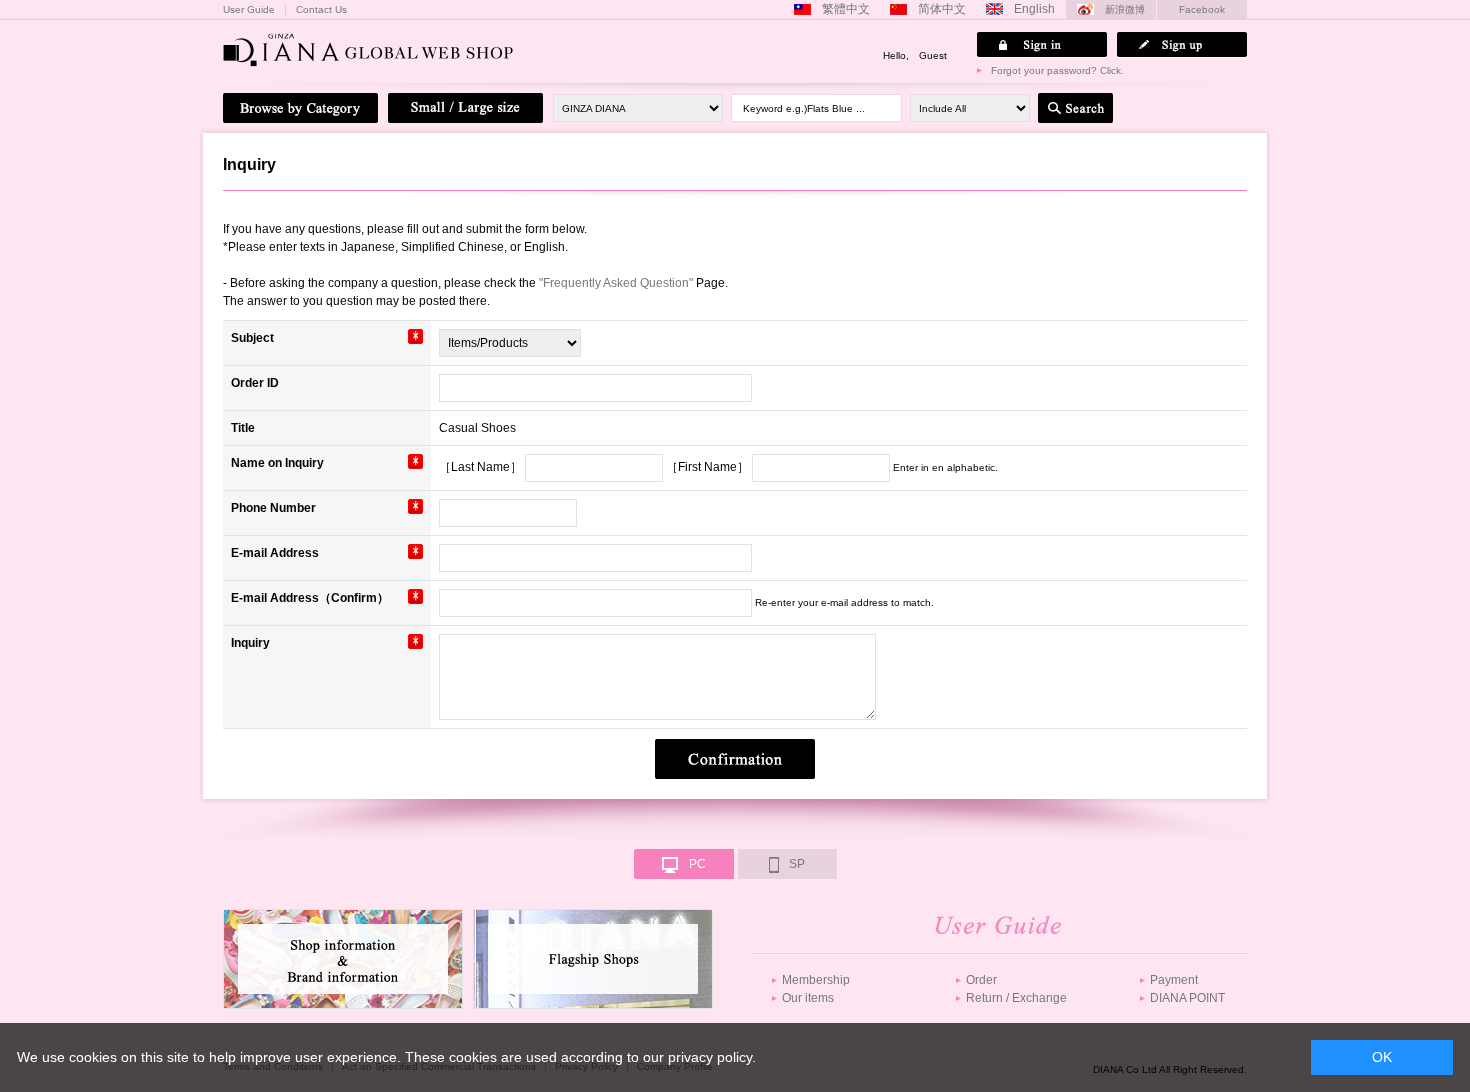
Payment (1174, 980)
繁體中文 (846, 9)
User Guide (249, 10)
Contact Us (321, 10)
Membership (816, 980)
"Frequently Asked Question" (616, 283)
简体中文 (942, 9)
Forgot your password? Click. (1057, 70)
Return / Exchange (1016, 998)
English (1034, 9)
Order (981, 980)
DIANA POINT (1187, 998)
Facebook (1202, 9)
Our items (808, 998)
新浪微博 (1125, 9)
